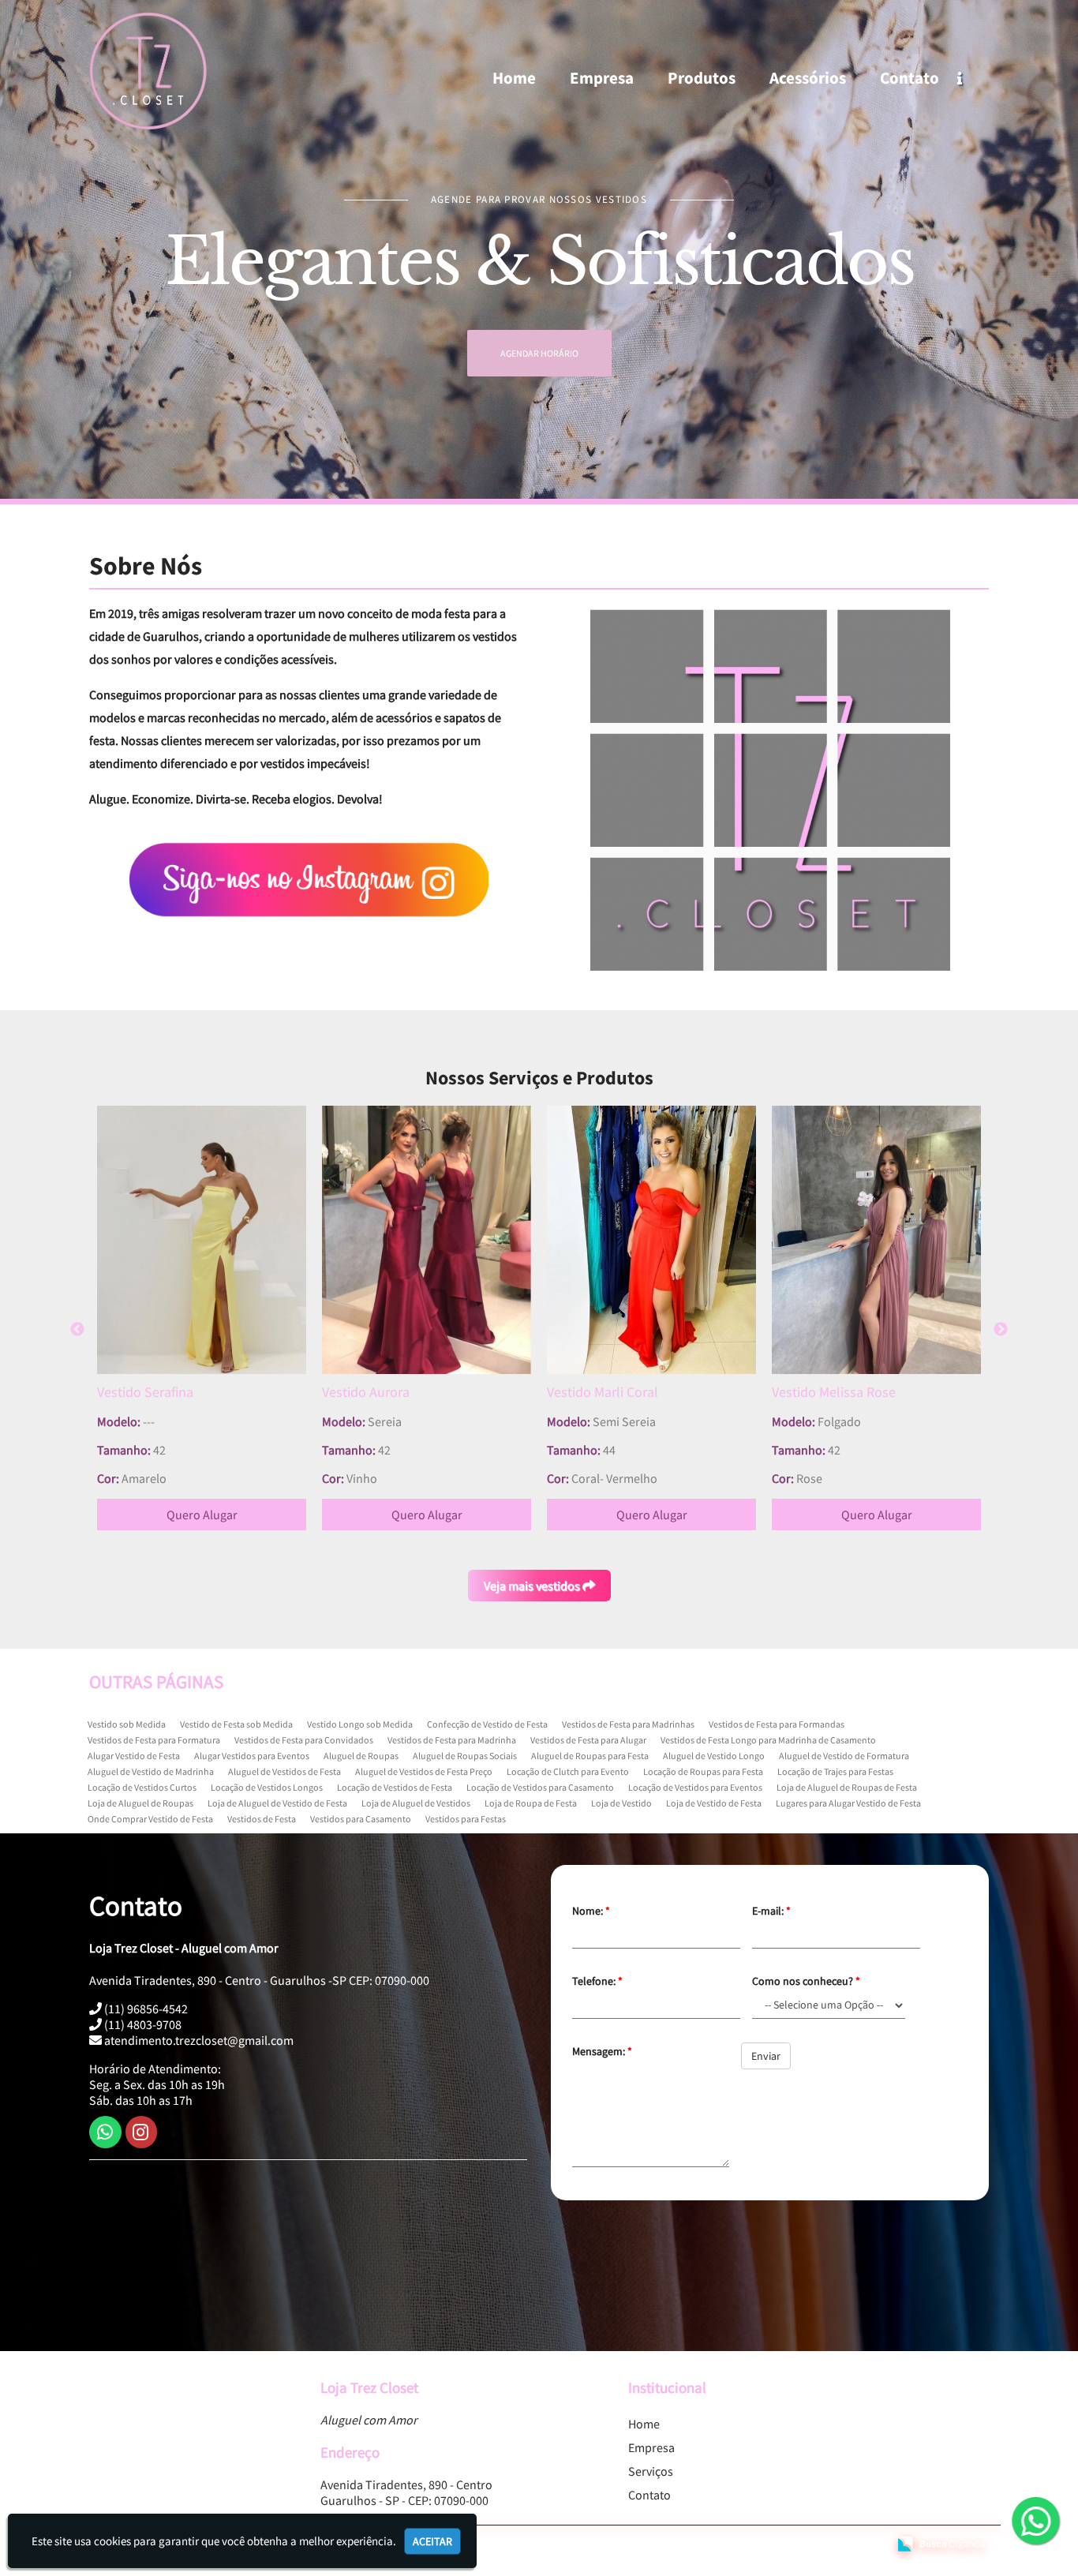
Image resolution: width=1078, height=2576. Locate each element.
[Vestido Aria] (876, 1240)
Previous (77, 1330)
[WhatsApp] (1027, 2522)
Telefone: (597, 1981)
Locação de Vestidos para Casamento (540, 1787)
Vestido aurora (141, 1392)
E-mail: (771, 1911)
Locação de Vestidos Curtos (142, 1787)
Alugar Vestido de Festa (134, 1756)
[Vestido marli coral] (427, 1240)
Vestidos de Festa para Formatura (154, 1740)
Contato (910, 78)
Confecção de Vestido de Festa (487, 1724)
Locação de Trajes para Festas (835, 1771)
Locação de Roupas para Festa (703, 1771)
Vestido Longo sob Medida (360, 1724)
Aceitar (432, 2541)
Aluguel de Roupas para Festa (590, 1756)
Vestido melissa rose (609, 1392)
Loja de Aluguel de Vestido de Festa (277, 1803)
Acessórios (808, 78)
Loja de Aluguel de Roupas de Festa (847, 1787)
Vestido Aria (807, 1392)
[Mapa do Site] (721, 2545)
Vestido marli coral (378, 1392)
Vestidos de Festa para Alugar (588, 1740)
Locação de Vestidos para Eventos (695, 1787)
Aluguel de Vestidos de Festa (284, 1771)
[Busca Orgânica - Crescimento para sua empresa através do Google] (941, 2542)
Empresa (602, 78)
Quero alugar (202, 1515)
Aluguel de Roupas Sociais (465, 1756)
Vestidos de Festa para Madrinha (452, 1740)
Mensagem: (602, 2051)
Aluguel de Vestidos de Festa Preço (424, 1771)
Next (1001, 1330)
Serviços (651, 2471)
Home (514, 78)
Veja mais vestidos (533, 1586)
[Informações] (973, 78)
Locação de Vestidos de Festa (395, 1787)
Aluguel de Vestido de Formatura (844, 1756)
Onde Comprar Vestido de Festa (150, 1819)
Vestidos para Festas (466, 1819)
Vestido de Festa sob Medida (236, 1724)
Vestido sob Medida (127, 1724)
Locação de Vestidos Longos (267, 1787)
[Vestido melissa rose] (651, 1240)
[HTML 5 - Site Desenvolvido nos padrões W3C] (762, 2545)
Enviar (766, 2056)
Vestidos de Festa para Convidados (304, 1740)
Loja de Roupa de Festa (531, 1803)
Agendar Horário (539, 353)
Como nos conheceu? (806, 1981)
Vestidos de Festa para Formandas (777, 1724)
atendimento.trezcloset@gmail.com (198, 2040)
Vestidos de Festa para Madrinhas (628, 1724)
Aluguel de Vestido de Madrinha (151, 1771)
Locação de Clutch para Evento (568, 1771)
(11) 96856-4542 (145, 2009)
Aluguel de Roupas (361, 1756)
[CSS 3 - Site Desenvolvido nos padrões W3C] (816, 2545)
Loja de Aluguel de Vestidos (416, 1803)
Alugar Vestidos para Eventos (252, 1756)
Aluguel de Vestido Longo (714, 1756)
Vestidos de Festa (262, 1819)
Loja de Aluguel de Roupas (140, 1803)
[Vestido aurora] (202, 1240)
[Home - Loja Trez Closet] (148, 71)
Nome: (591, 1911)
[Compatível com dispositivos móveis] (869, 2545)
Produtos (702, 78)
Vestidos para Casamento (361, 1819)
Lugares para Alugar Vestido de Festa (848, 1803)
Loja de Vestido (621, 1803)
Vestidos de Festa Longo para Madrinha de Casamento (768, 1740)
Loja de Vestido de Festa (714, 1803)
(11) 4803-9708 (142, 2024)
